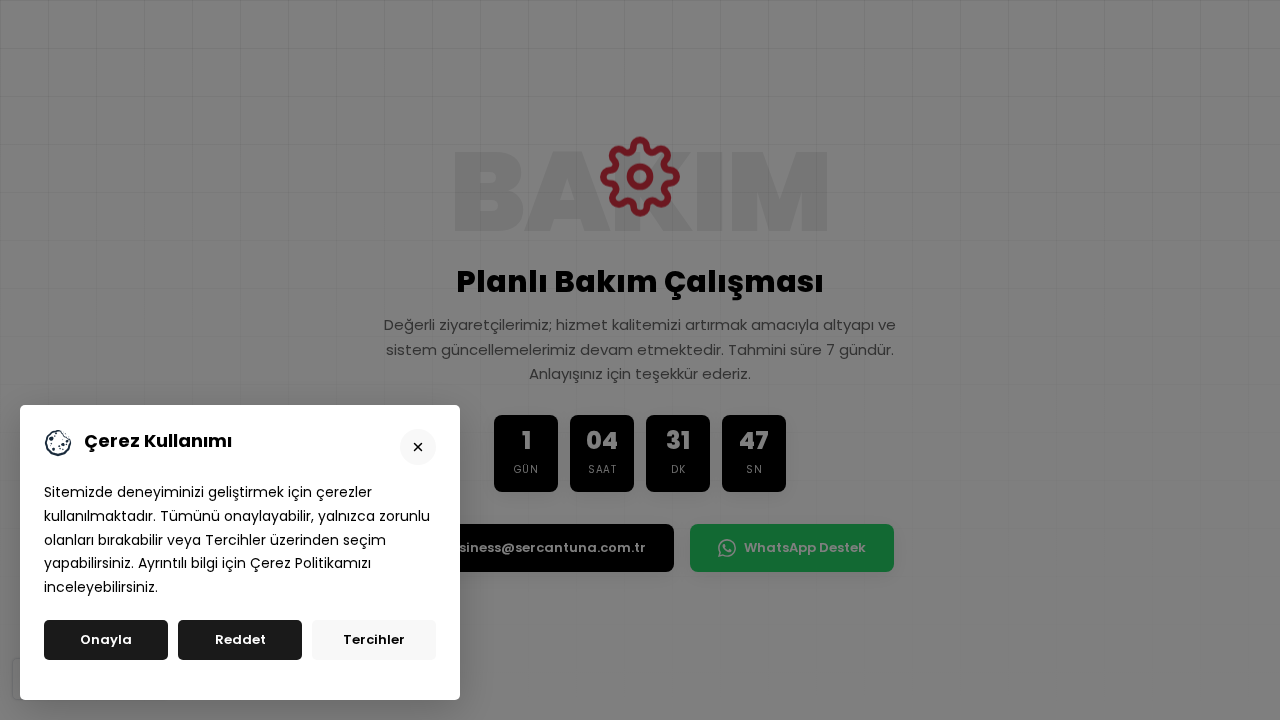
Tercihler (374, 639)
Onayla (106, 639)
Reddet (240, 639)
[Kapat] (418, 447)
